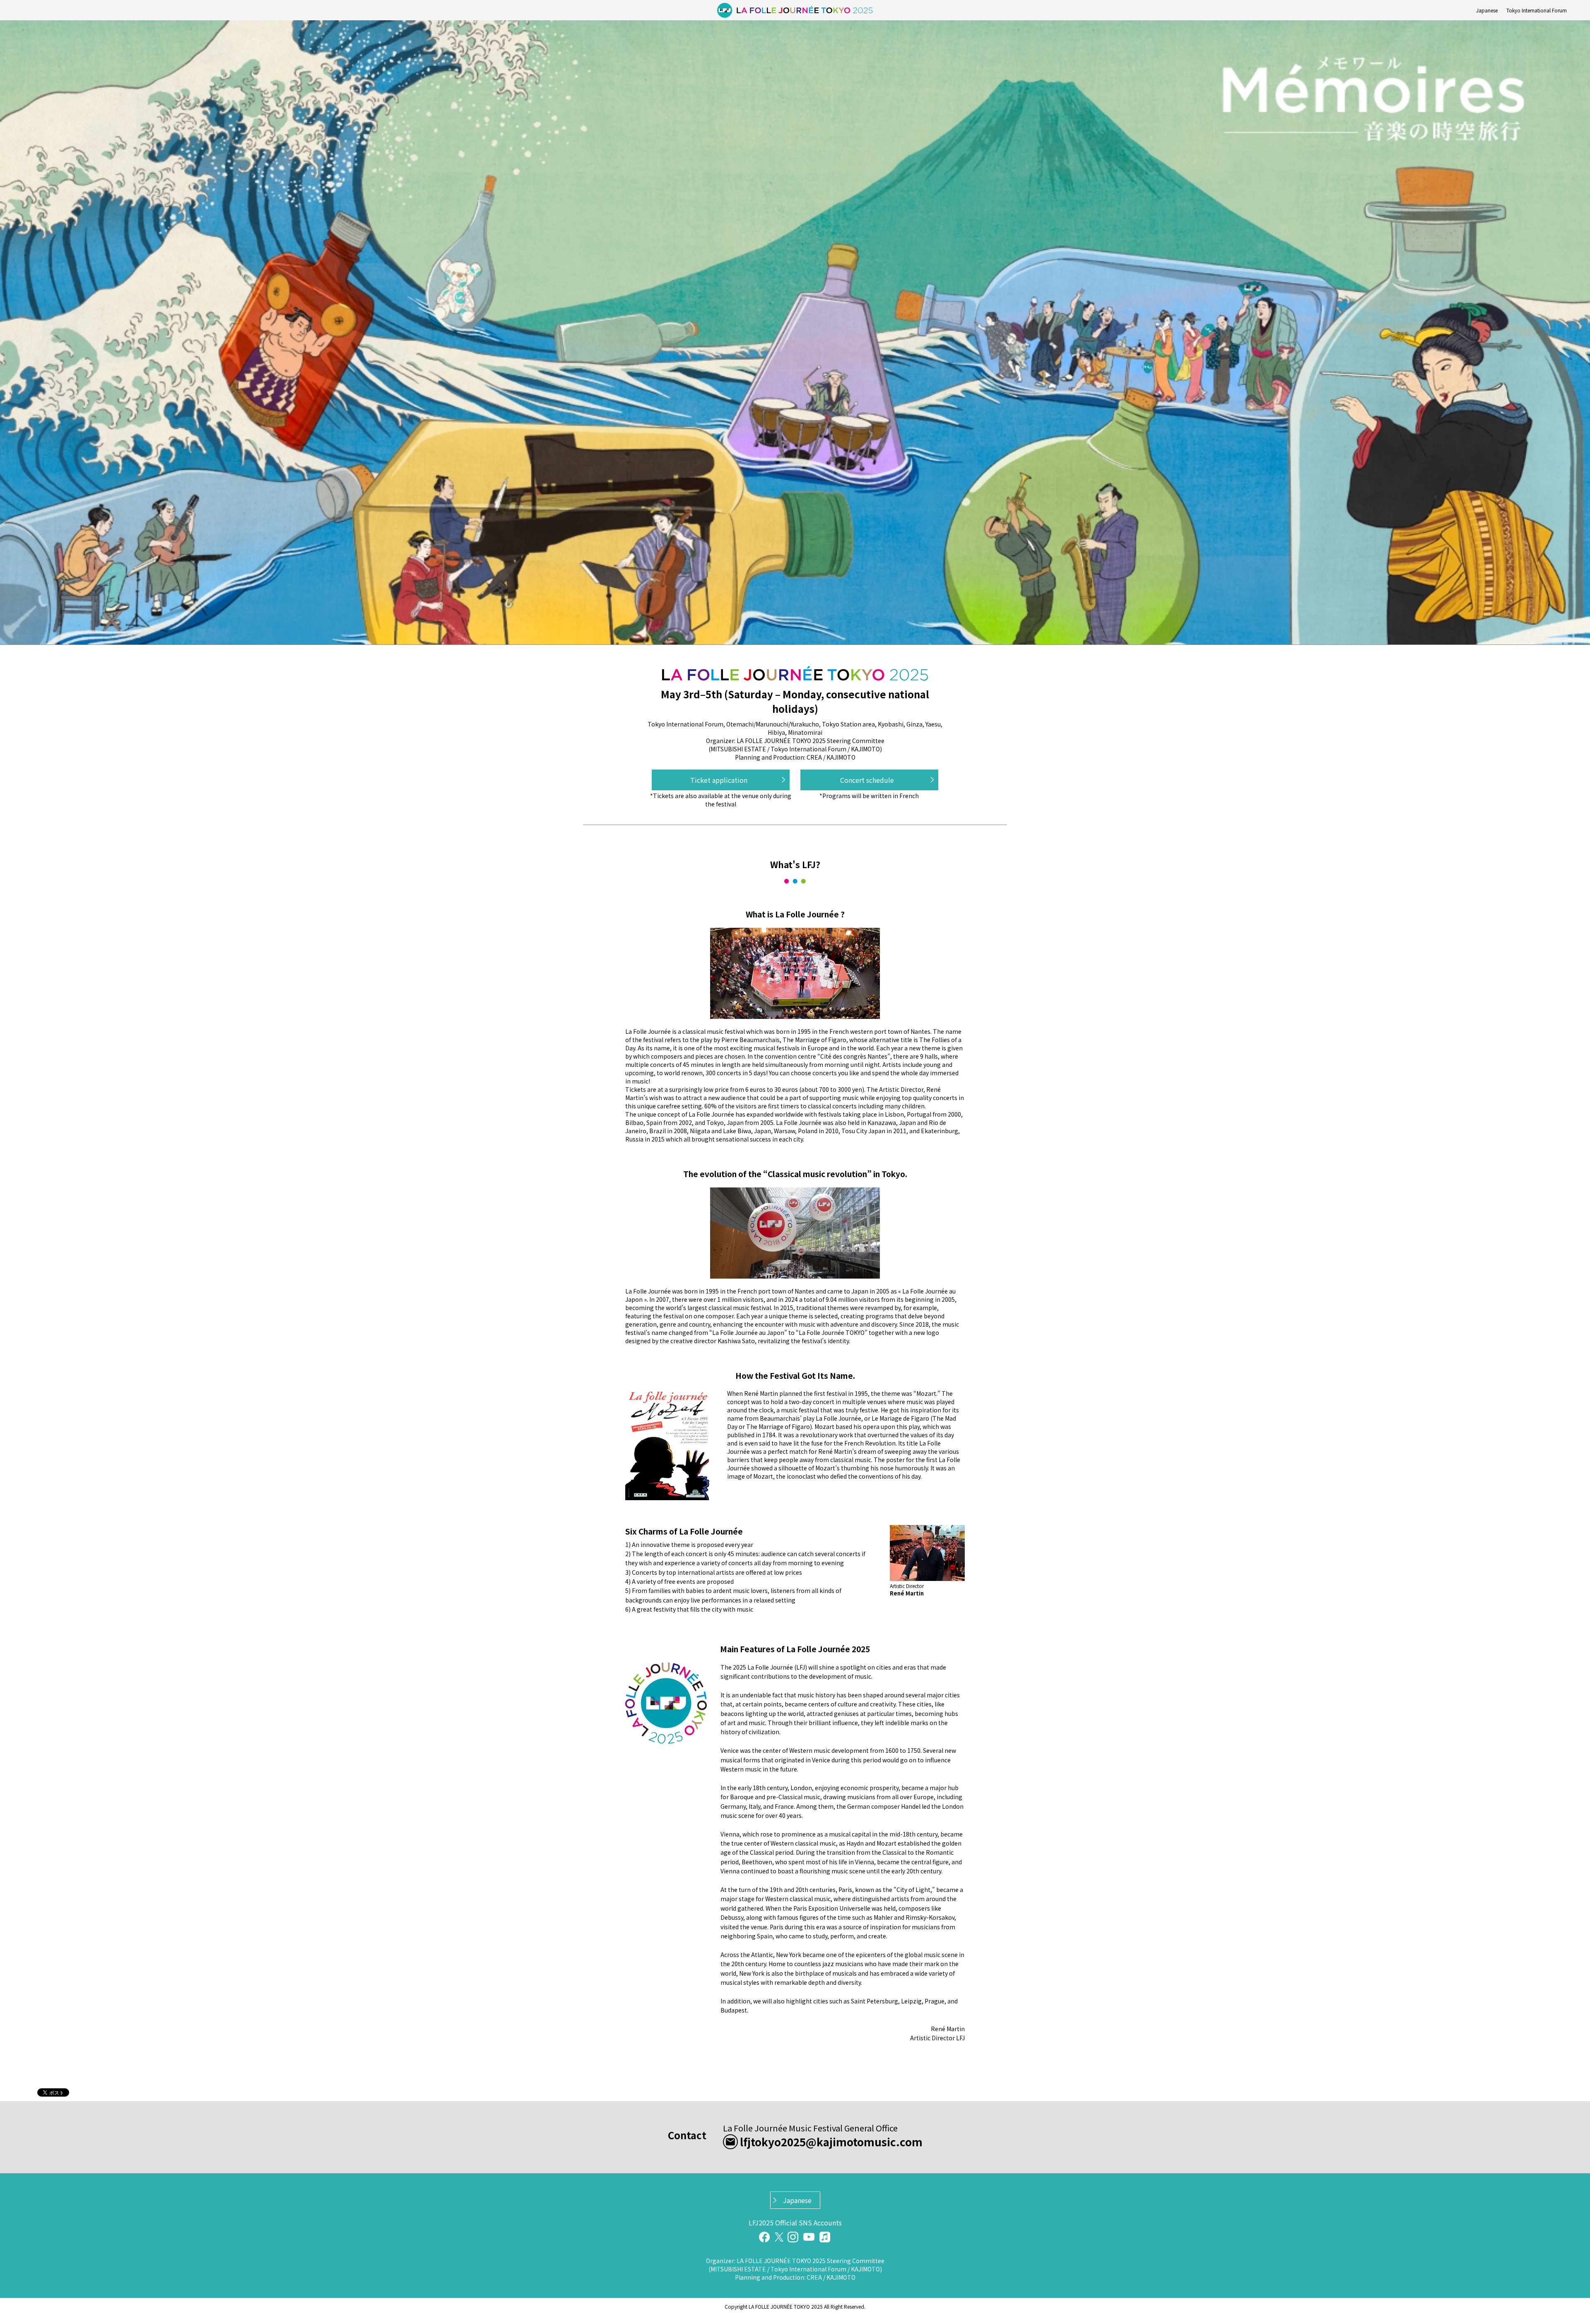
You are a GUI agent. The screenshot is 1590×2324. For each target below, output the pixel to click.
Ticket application (719, 780)
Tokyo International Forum (1537, 10)
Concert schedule (867, 780)
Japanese (1487, 10)
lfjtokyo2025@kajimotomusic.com (831, 2142)
